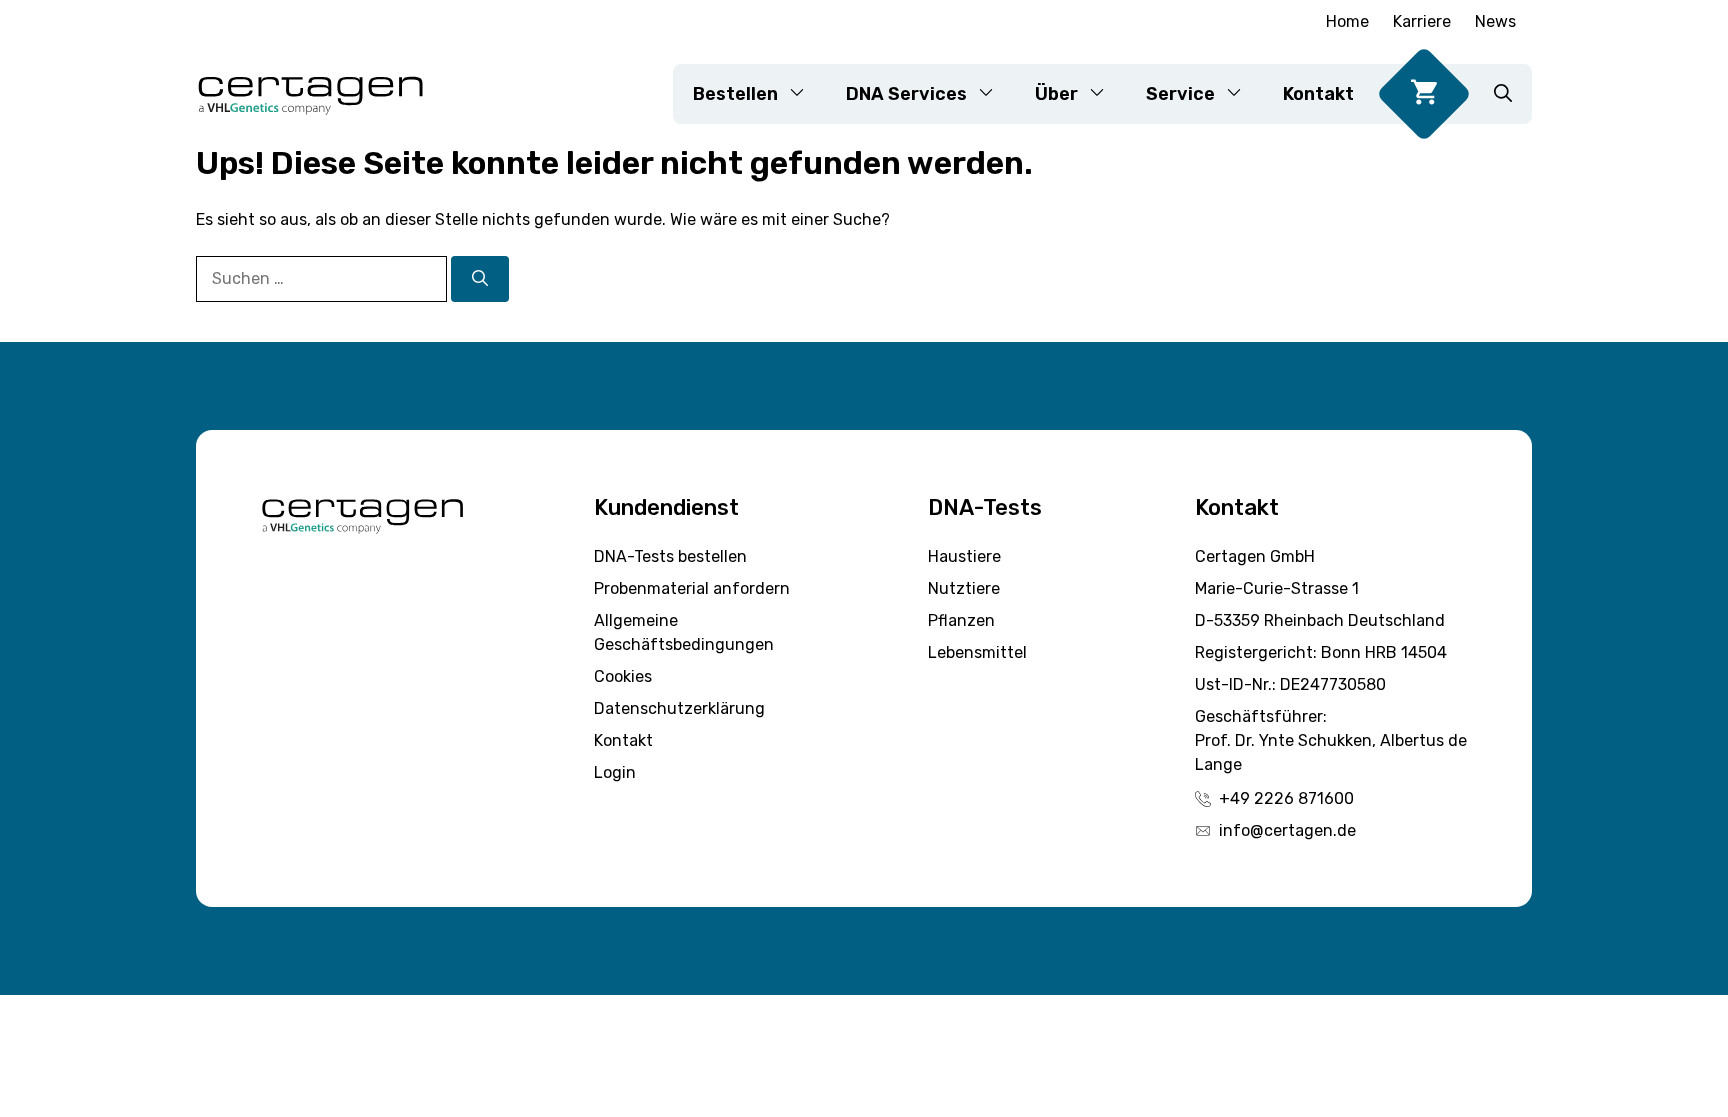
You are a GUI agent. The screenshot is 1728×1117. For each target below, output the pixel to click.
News (1495, 21)
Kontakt (1318, 94)
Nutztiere (964, 588)
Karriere (1422, 21)
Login (615, 772)
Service (1180, 94)
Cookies (623, 676)
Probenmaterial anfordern (692, 588)
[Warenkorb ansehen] (1424, 94)
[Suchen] (480, 279)
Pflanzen (961, 620)
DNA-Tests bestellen (670, 556)
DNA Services (906, 94)
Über (1056, 94)
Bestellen (735, 94)
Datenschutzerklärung (679, 708)
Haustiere (964, 556)
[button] (1503, 94)
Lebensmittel (977, 652)
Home (1347, 21)
